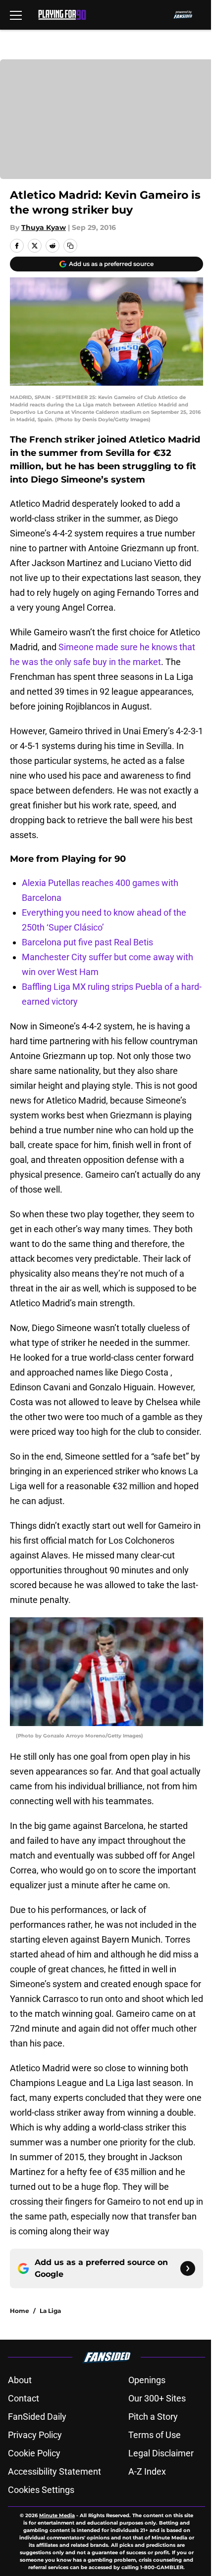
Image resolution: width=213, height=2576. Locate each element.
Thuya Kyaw (44, 227)
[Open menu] (16, 15)
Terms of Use (155, 2435)
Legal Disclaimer (161, 2453)
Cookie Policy (34, 2453)
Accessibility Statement (54, 2471)
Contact (24, 2398)
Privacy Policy (35, 2435)
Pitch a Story (153, 2417)
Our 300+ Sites (157, 2398)
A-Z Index (147, 2471)
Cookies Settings (41, 2490)
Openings (147, 2380)
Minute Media (57, 2515)
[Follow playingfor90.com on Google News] (188, 2268)
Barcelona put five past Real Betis (87, 942)
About (20, 2380)
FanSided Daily (37, 2417)
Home (20, 2311)
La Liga (50, 2311)
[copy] (70, 246)
